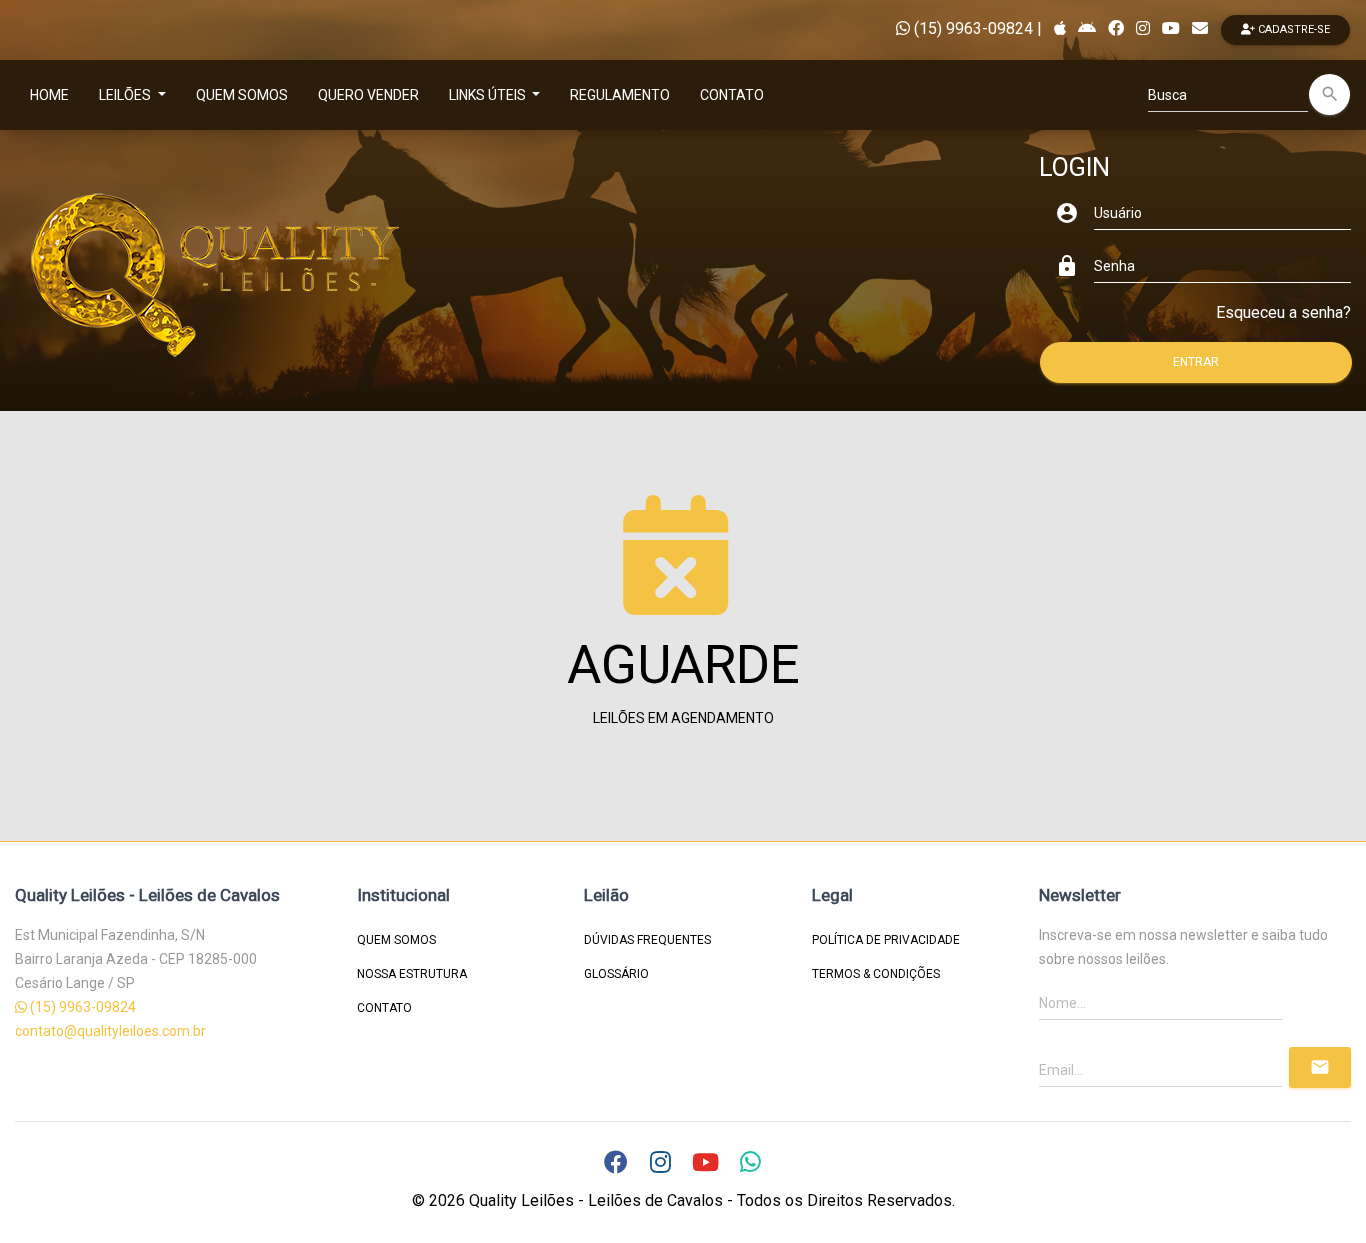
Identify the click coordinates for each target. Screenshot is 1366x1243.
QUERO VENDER (368, 95)
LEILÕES (126, 95)
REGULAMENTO (620, 95)
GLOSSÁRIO (616, 974)
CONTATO (732, 95)
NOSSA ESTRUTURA (412, 974)
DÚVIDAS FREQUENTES (647, 940)
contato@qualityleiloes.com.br (110, 1031)
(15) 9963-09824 (971, 28)
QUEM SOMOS (242, 95)
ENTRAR (1196, 362)
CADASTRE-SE (1292, 29)
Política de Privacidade (886, 940)
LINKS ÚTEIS (489, 95)
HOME (49, 95)
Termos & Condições (876, 974)
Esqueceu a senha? (1283, 312)
